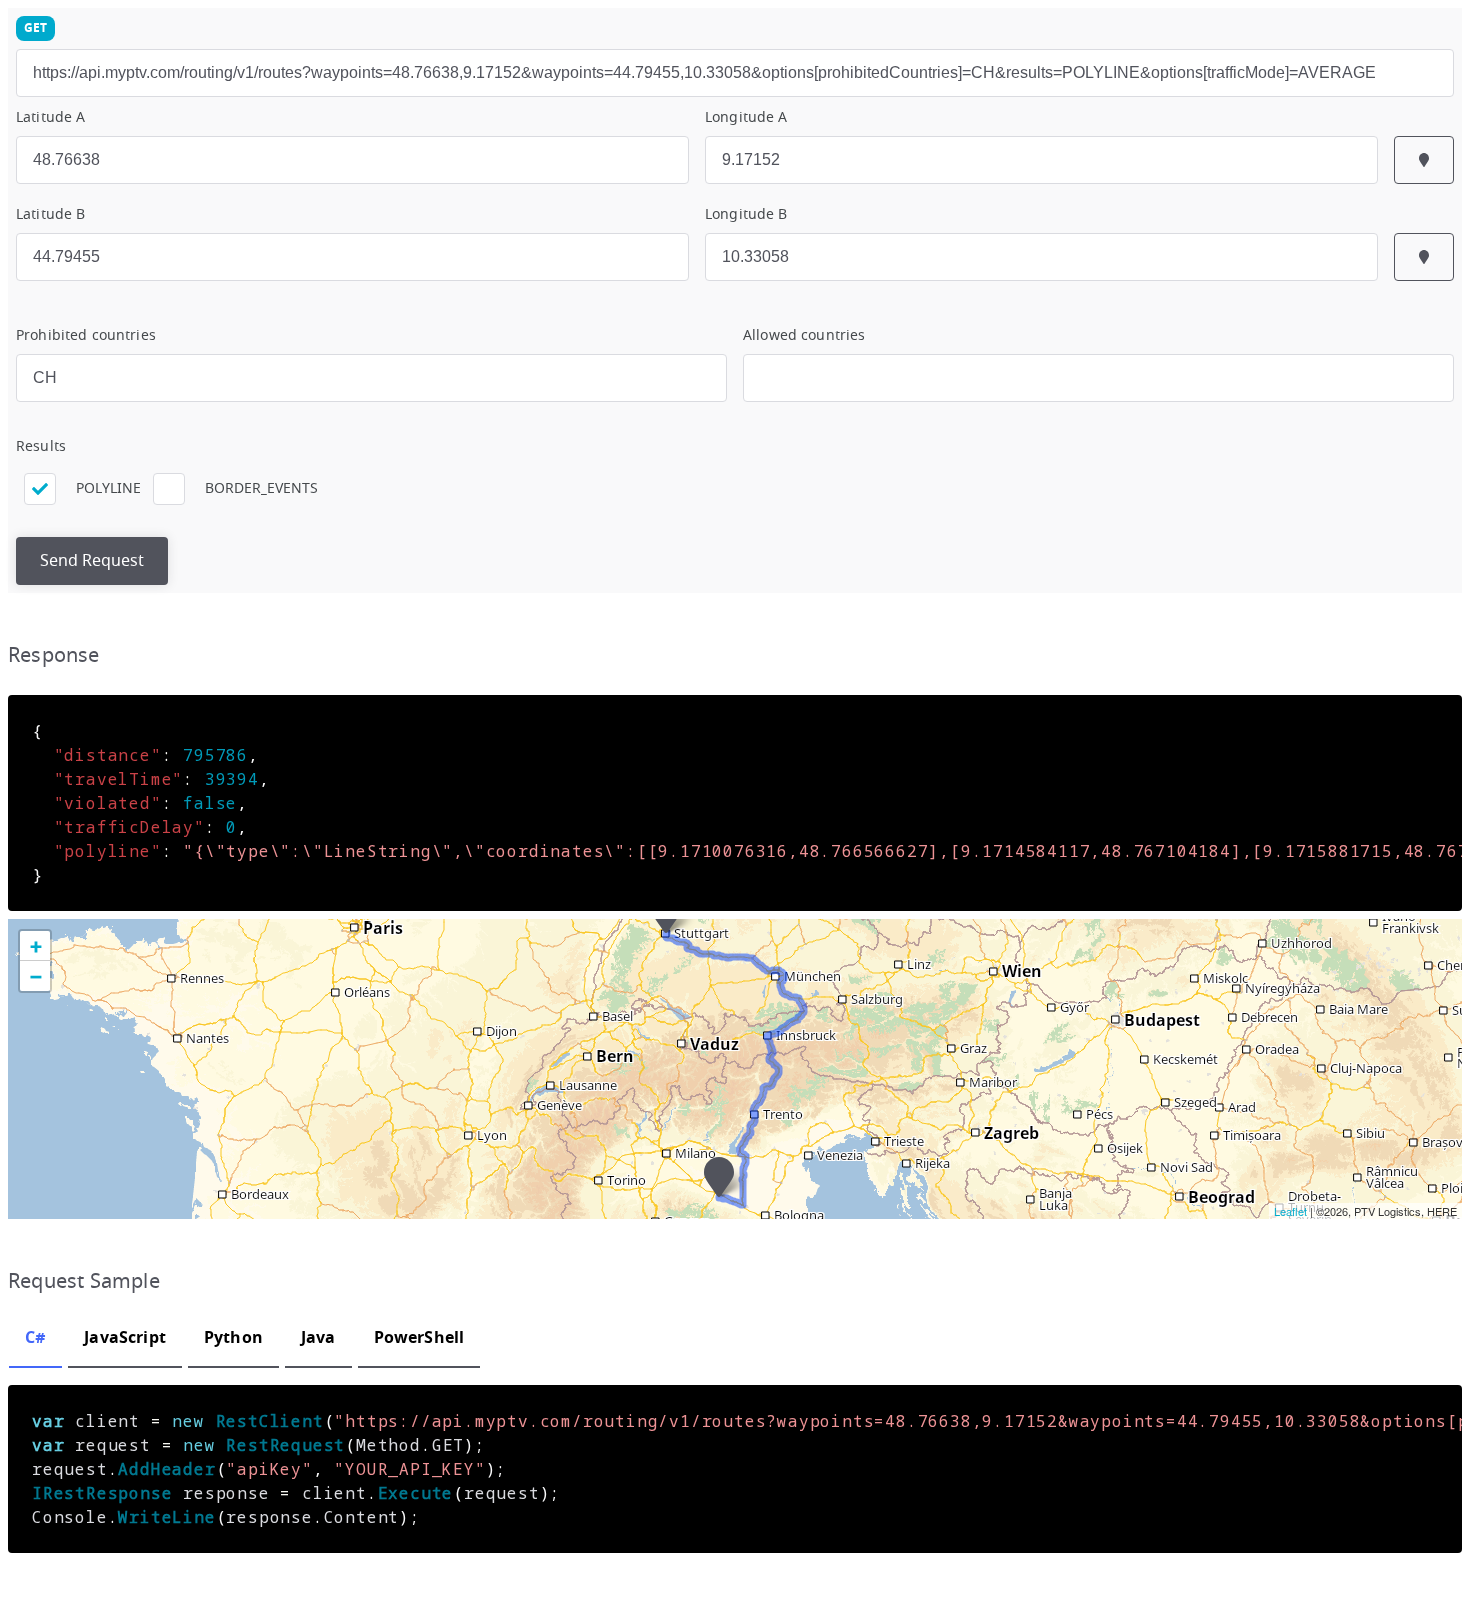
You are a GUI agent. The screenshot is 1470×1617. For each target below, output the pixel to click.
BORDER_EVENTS (261, 488)
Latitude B (50, 214)
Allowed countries (804, 335)
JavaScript (125, 1337)
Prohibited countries (86, 335)
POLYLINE (108, 488)
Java (318, 1337)
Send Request (92, 561)
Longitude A (746, 117)
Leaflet (1290, 1211)
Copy (1430, 727)
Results (41, 446)
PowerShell (419, 1337)
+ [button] (35, 946)
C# (35, 1337)
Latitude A (50, 117)
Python (233, 1337)
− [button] (35, 976)
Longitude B (746, 214)
